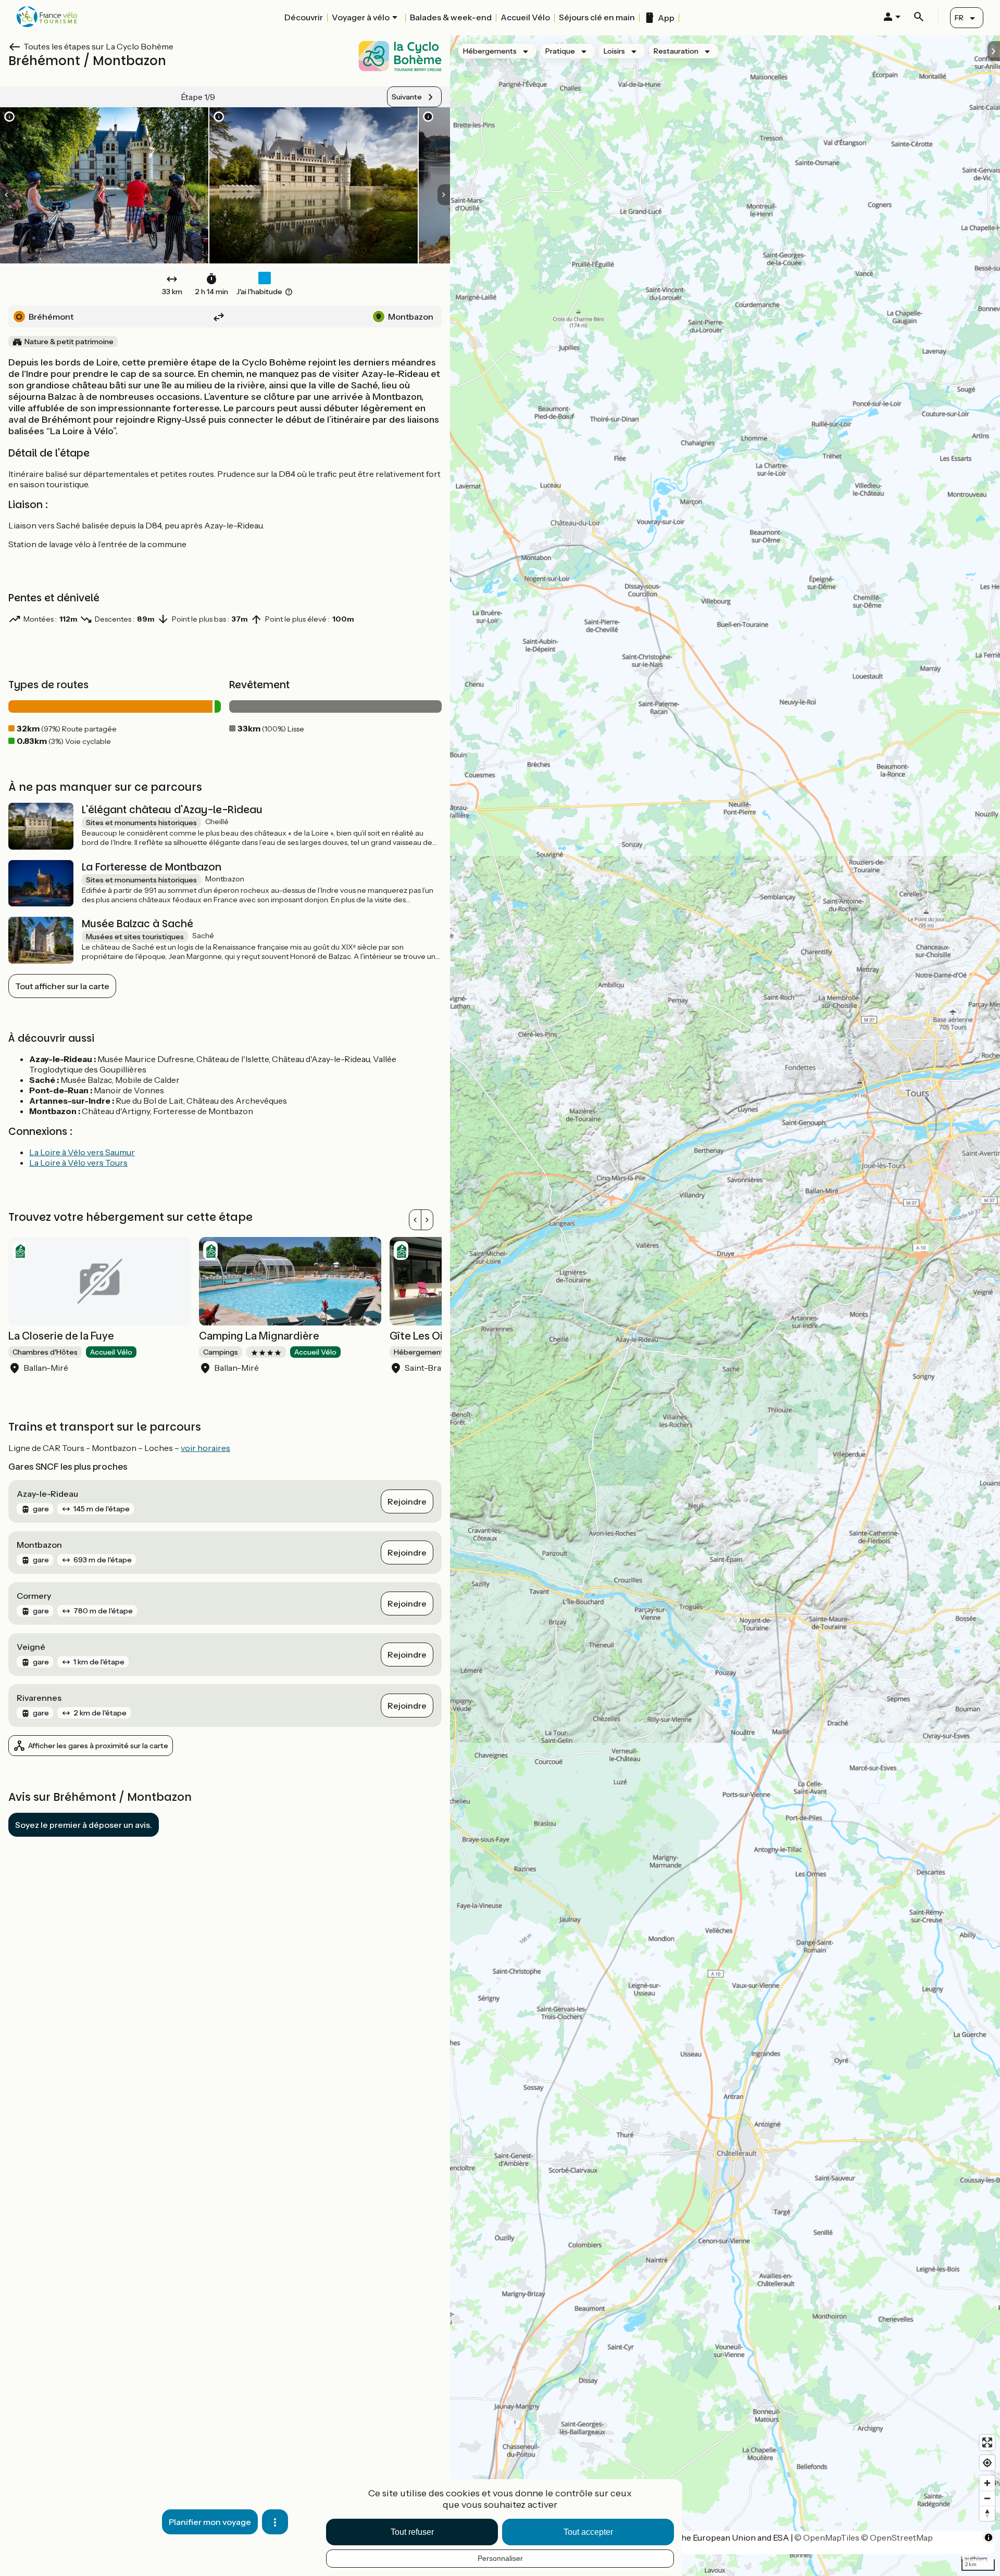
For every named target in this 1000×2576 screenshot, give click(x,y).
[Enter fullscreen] (987, 2442)
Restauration (676, 51)
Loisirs (614, 51)
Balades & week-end (451, 17)
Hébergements (490, 51)
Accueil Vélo (525, 17)
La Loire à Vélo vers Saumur (82, 1152)
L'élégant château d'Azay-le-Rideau (172, 810)
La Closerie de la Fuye (61, 1336)
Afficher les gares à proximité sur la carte (98, 1746)
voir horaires (205, 1448)
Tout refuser (412, 2532)
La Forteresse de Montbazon (152, 867)
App (666, 18)
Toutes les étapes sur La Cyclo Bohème (98, 46)
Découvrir (304, 17)
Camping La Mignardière (259, 1336)
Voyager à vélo (361, 17)
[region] (725, 1306)
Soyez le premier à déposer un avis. (84, 1825)
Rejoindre (407, 1501)
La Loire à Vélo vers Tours (78, 1163)
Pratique (560, 51)
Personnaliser (500, 2558)
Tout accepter (588, 2532)
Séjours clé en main (597, 17)
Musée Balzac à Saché (137, 924)
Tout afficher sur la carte (62, 986)
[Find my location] (987, 2463)
